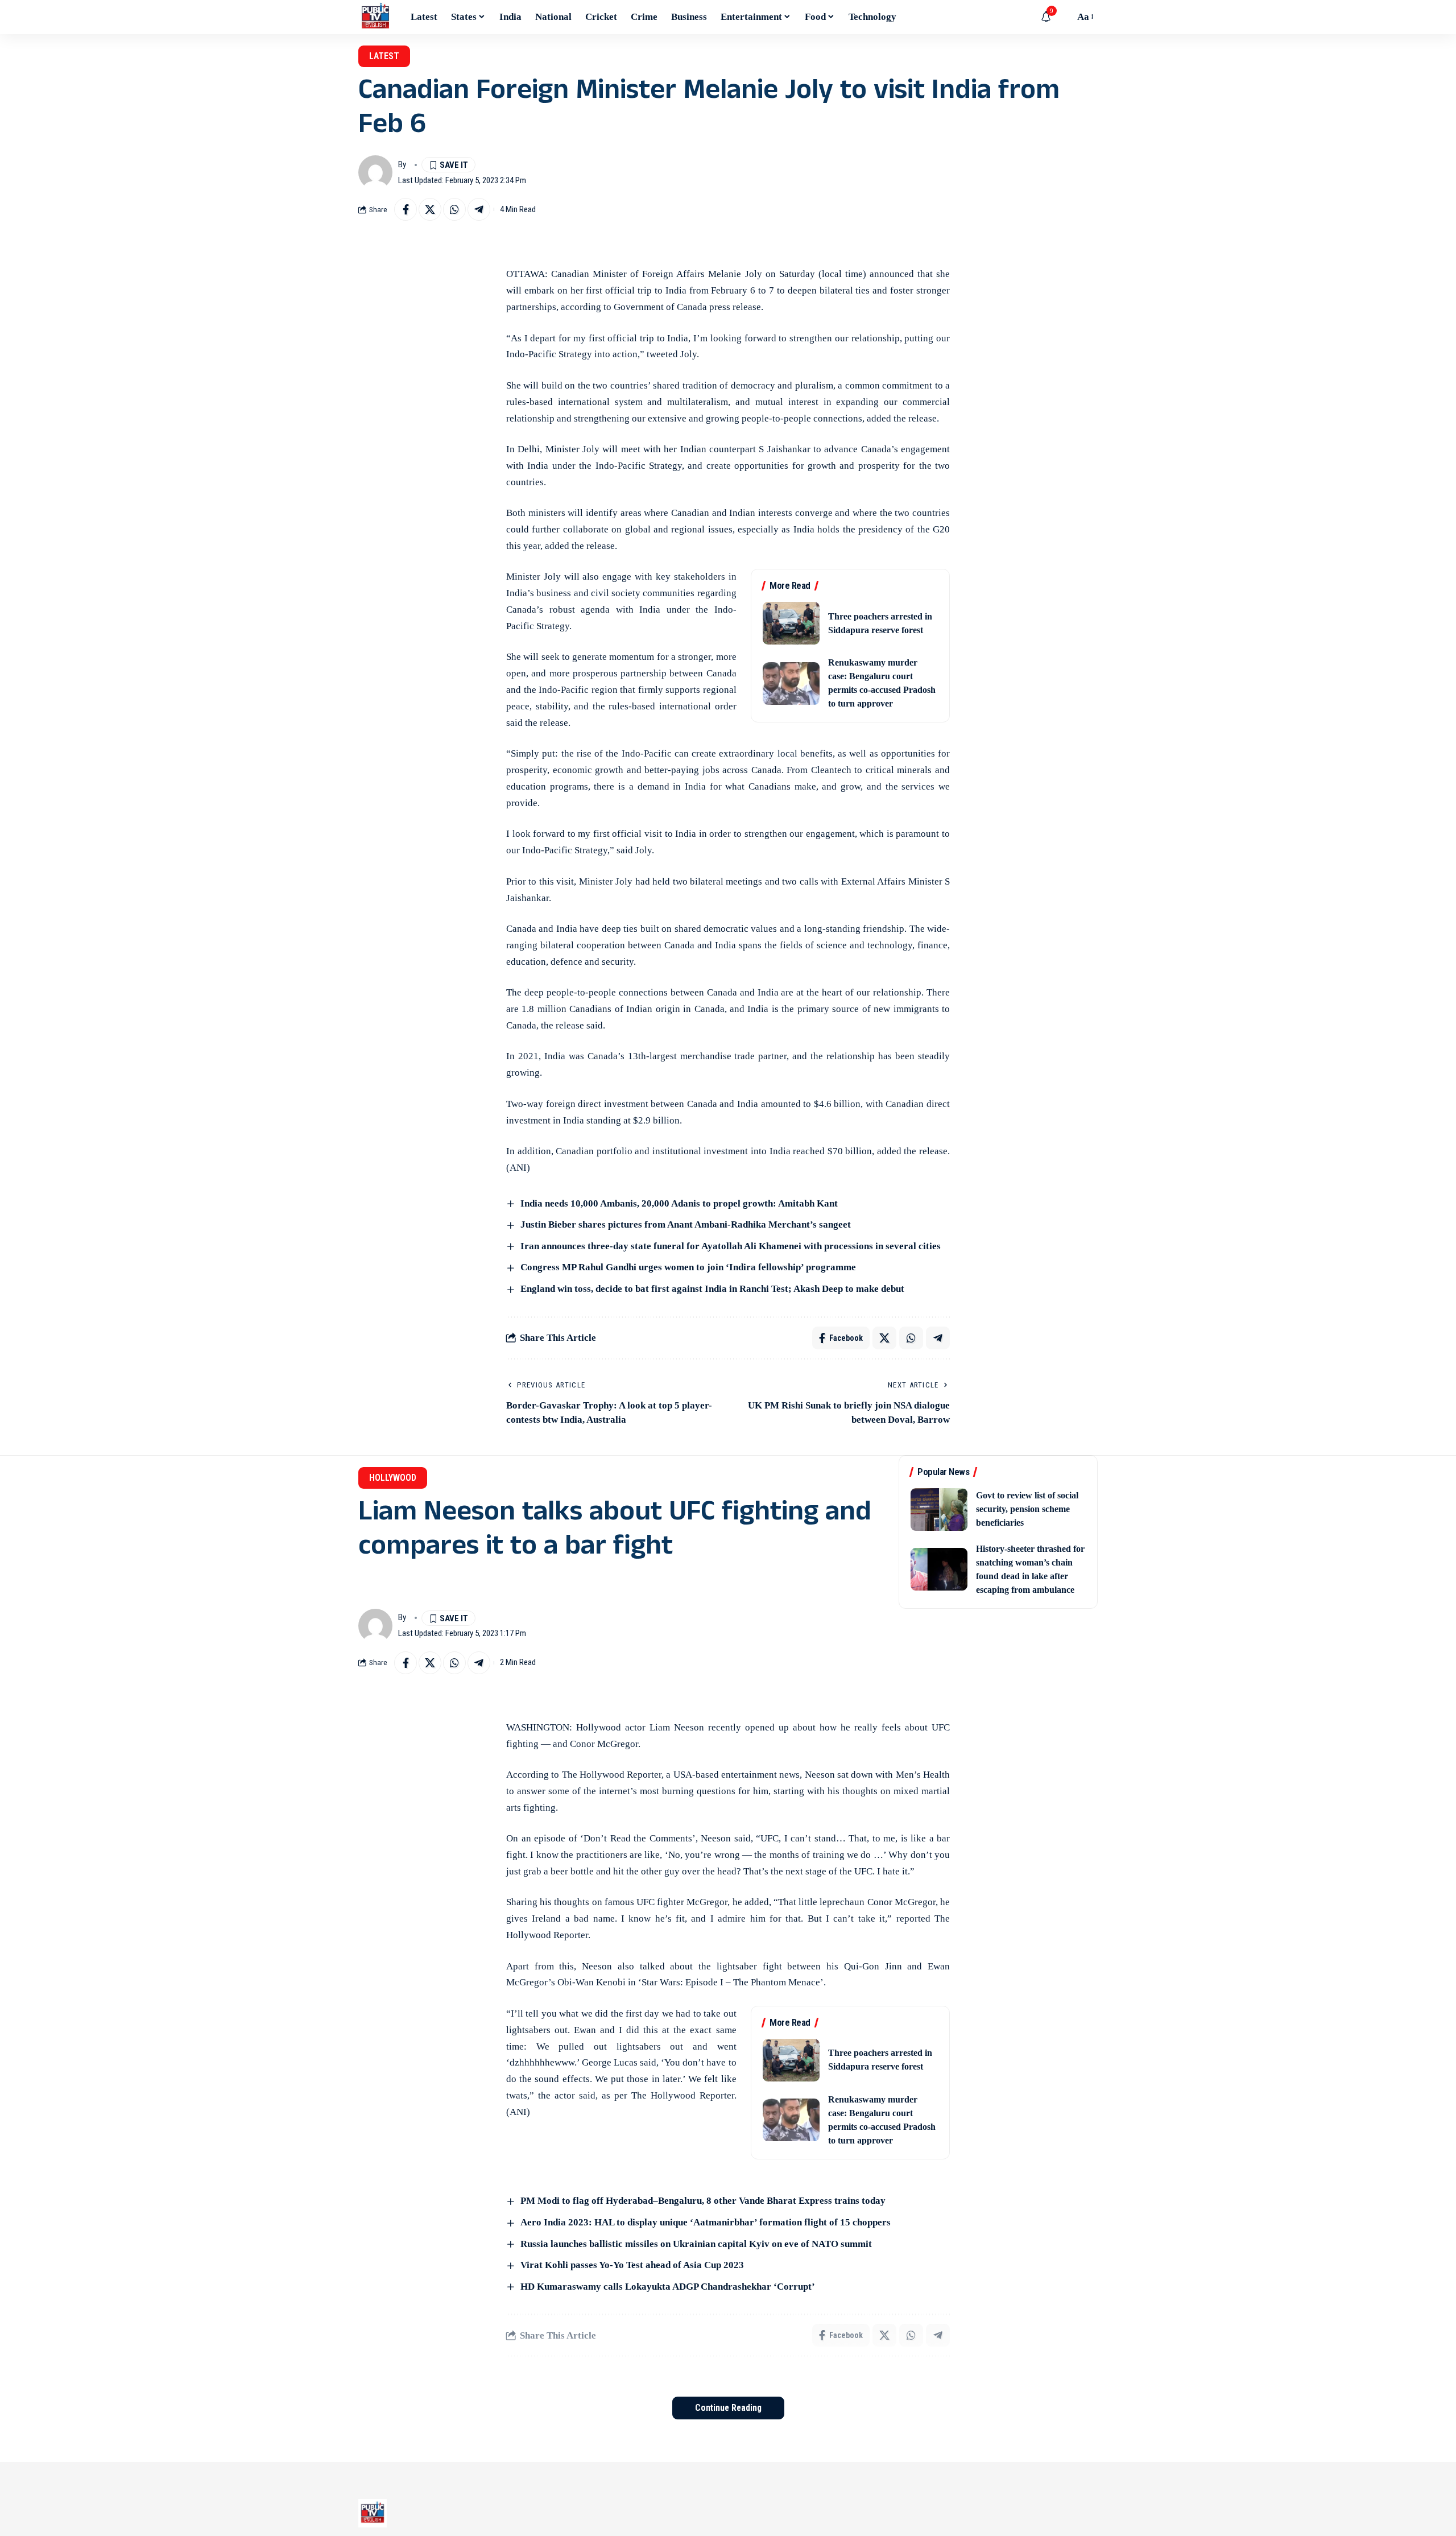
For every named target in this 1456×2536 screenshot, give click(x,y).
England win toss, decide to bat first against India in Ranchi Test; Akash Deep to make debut (712, 1289)
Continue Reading (728, 2408)
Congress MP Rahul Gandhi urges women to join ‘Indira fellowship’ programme (689, 1267)
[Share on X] (430, 209)
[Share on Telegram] (479, 209)
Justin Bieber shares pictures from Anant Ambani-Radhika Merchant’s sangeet (686, 1224)
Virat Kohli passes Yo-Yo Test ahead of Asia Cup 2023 (633, 2265)
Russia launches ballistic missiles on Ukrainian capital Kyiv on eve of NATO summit (696, 2244)
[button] (1063, 17)
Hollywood (393, 1478)
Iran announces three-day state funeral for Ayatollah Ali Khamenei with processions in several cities (731, 1246)
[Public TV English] (375, 17)
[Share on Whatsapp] (454, 209)
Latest (384, 56)
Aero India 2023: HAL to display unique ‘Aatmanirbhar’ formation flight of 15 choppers (706, 2222)
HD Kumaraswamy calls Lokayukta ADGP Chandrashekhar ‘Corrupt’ (668, 2287)
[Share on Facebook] (406, 209)
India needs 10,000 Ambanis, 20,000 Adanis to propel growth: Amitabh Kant (679, 1203)
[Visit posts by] (375, 172)
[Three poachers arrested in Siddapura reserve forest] (791, 623)
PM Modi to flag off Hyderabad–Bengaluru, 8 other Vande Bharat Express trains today (703, 2201)
